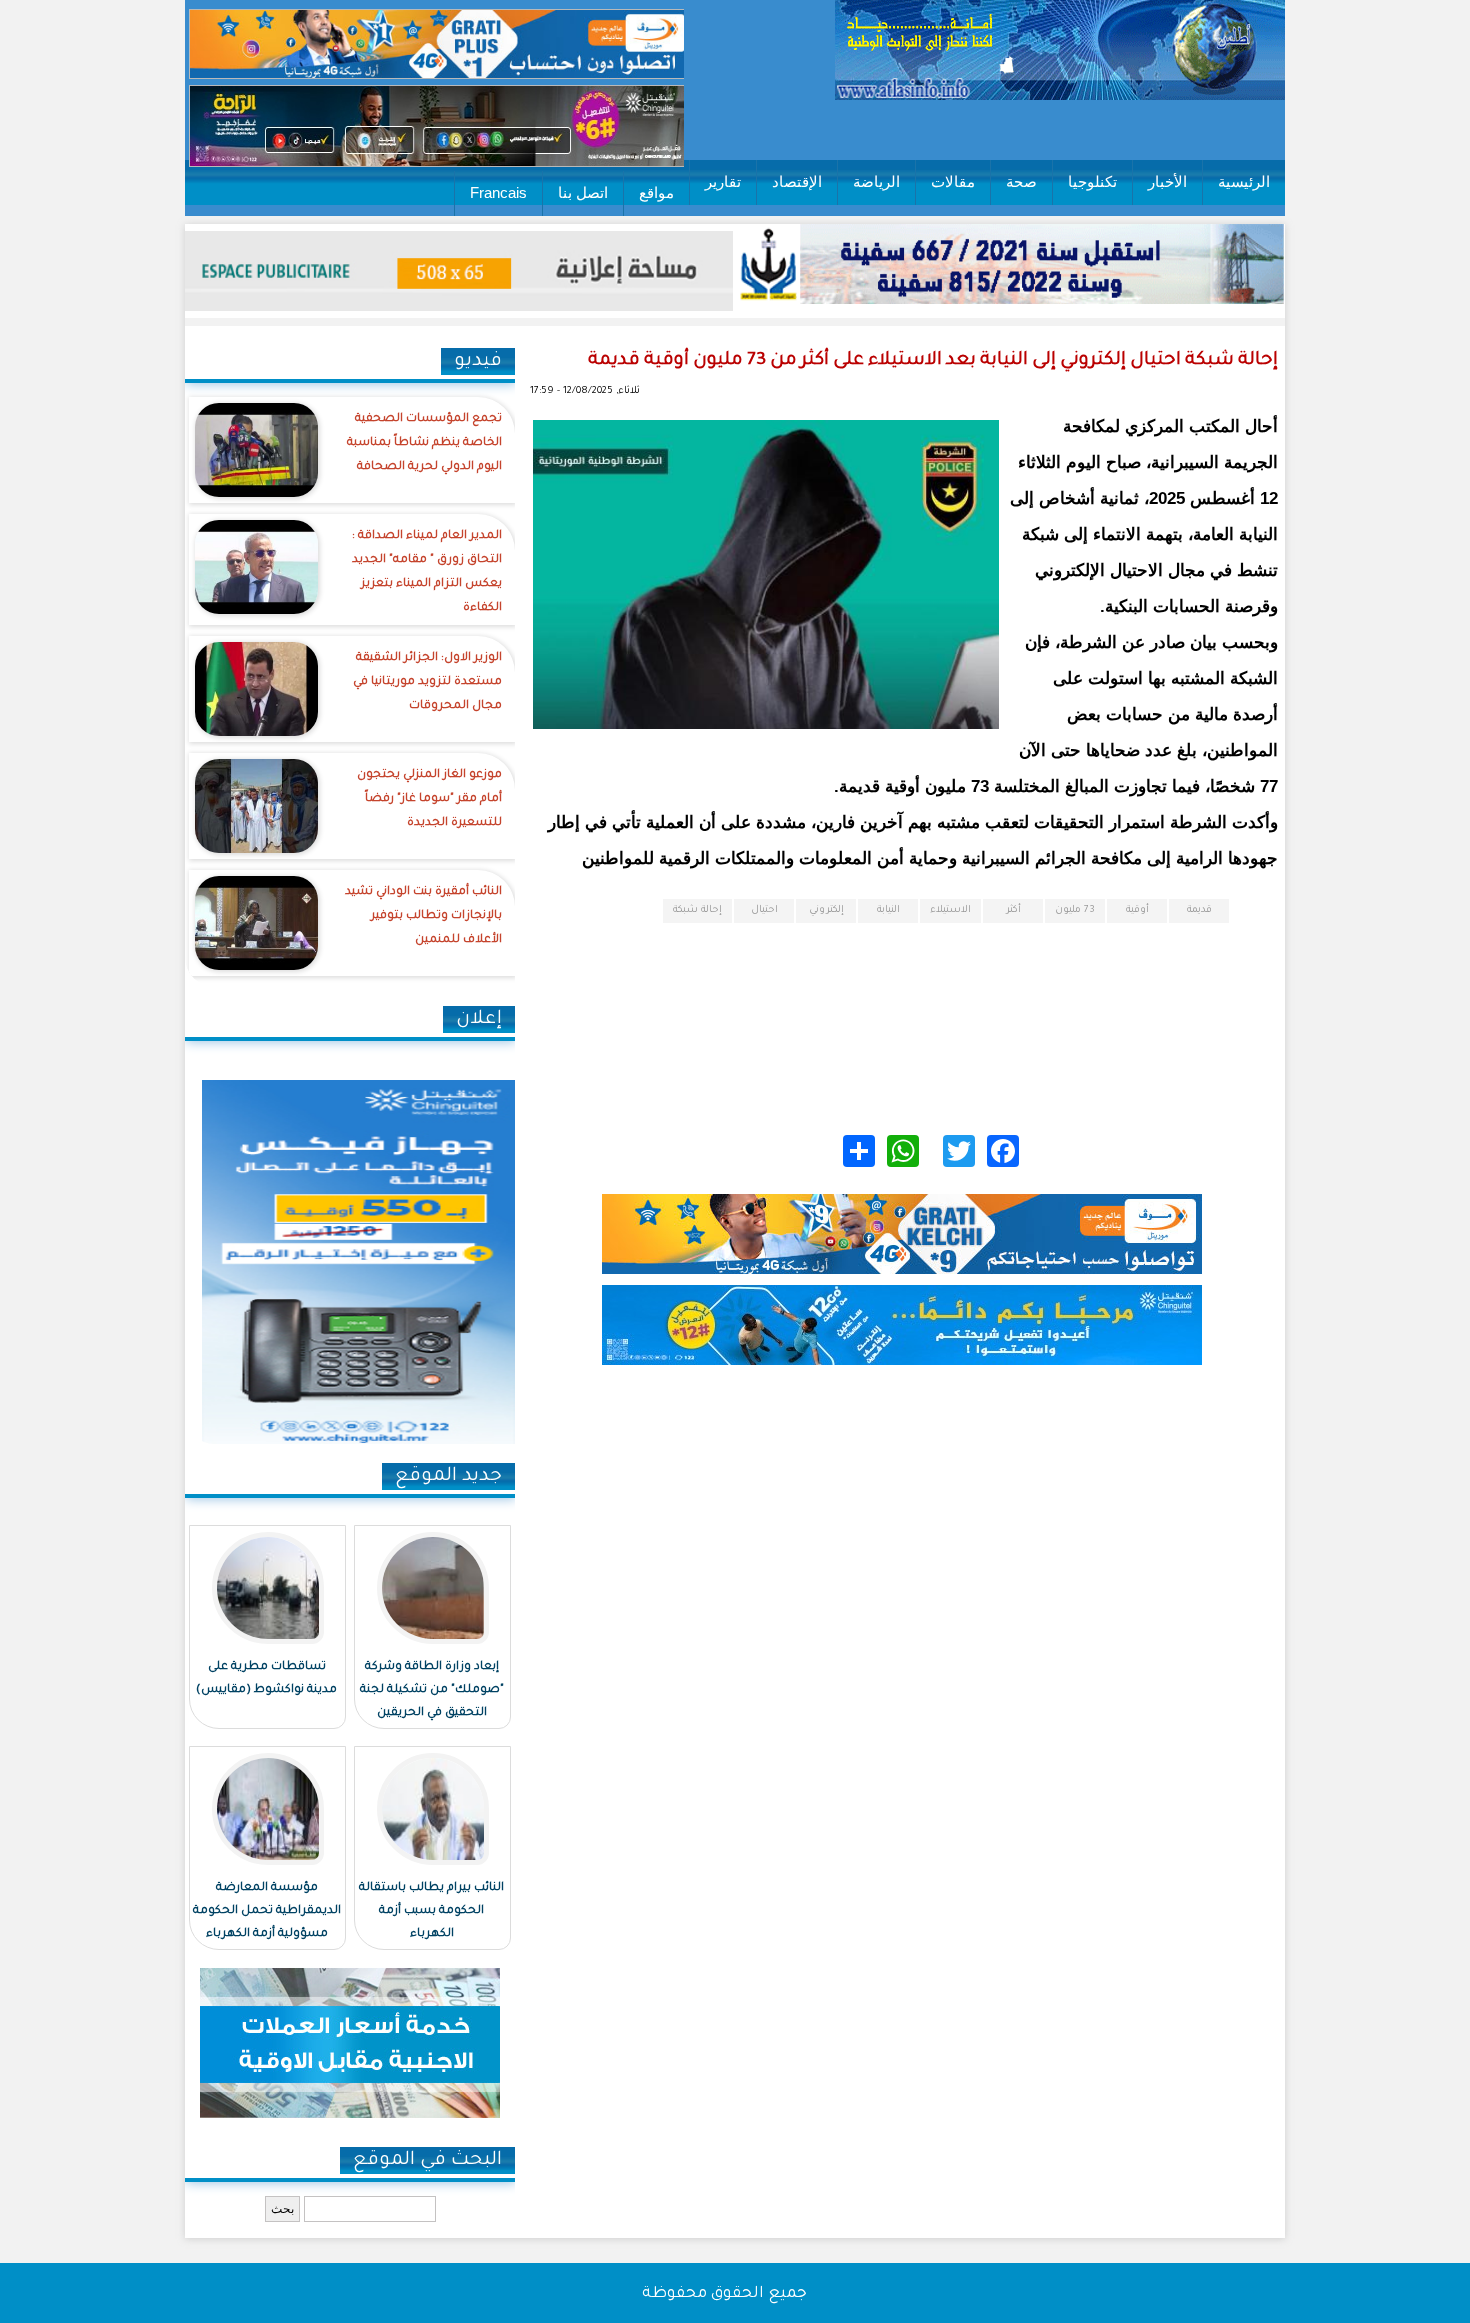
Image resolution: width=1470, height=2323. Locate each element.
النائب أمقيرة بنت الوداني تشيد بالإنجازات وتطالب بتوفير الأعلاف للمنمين (423, 916)
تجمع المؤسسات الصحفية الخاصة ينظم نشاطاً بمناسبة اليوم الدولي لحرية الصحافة (424, 443)
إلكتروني (826, 910)
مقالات (953, 181)
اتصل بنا (583, 192)
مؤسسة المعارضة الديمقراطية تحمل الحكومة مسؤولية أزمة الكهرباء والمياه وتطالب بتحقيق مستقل (267, 1934)
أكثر (1013, 910)
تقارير (723, 181)
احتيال (764, 910)
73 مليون (1075, 910)
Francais (498, 192)
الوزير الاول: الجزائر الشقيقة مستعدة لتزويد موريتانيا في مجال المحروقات (427, 682)
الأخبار (1167, 181)
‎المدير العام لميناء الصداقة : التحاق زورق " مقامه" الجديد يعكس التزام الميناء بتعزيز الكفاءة (427, 572)
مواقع (656, 192)
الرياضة (876, 181)
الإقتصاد (797, 181)
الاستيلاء (950, 910)
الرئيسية (1244, 181)
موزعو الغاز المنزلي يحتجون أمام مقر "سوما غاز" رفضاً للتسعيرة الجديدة (429, 799)
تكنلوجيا (1092, 181)
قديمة (1199, 910)
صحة (1021, 181)
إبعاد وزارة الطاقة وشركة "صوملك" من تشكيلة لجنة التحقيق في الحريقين (432, 1690)
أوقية (1137, 910)
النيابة (888, 910)
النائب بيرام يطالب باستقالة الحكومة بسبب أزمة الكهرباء (431, 1911)
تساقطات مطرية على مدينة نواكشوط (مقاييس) (266, 1679)
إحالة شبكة (697, 910)
